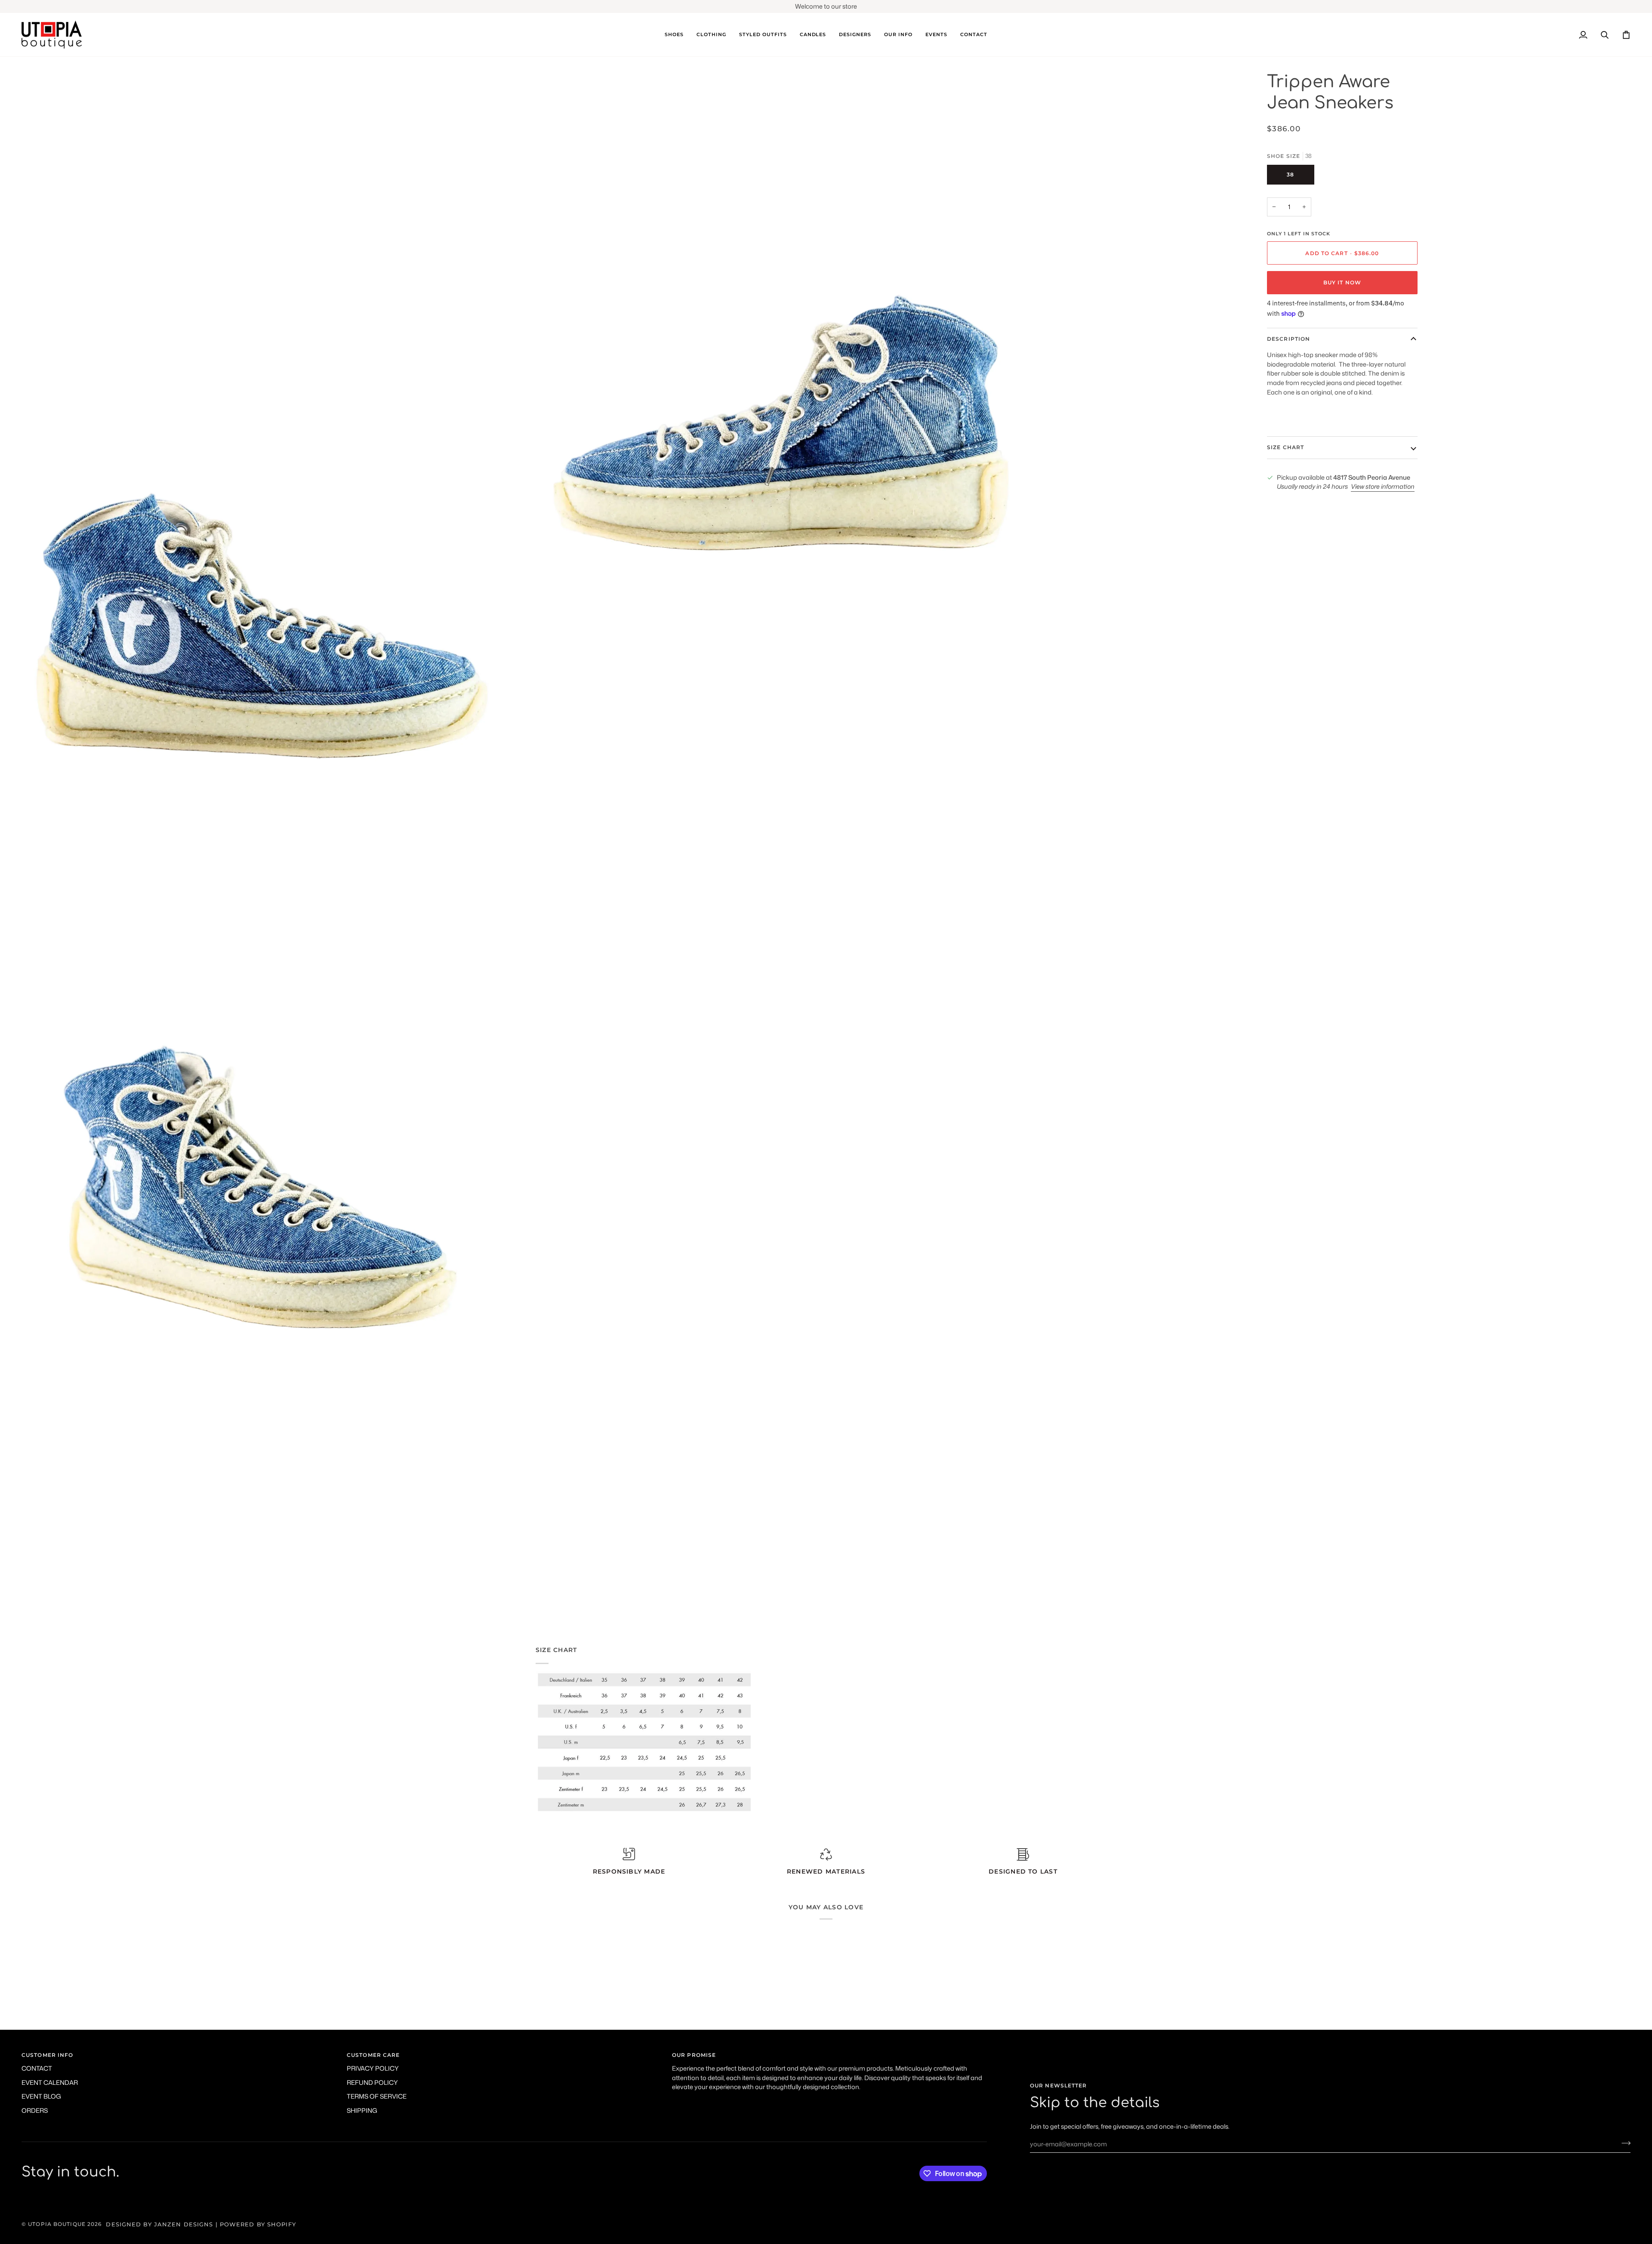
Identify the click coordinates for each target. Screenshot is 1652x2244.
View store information (1383, 486)
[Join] (1623, 2143)
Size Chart (1285, 447)
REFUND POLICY (372, 2082)
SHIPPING (362, 2110)
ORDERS (35, 2110)
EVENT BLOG (41, 2096)
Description (1288, 339)
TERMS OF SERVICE (377, 2096)
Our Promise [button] (694, 2055)
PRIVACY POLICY (373, 2068)
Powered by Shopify (258, 2224)
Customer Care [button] (373, 2055)
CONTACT (37, 2068)
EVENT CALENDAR (50, 2082)
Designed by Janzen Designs (159, 2224)
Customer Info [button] (47, 2055)
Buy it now (1342, 282)
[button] (674, 35)
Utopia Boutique (57, 2224)
